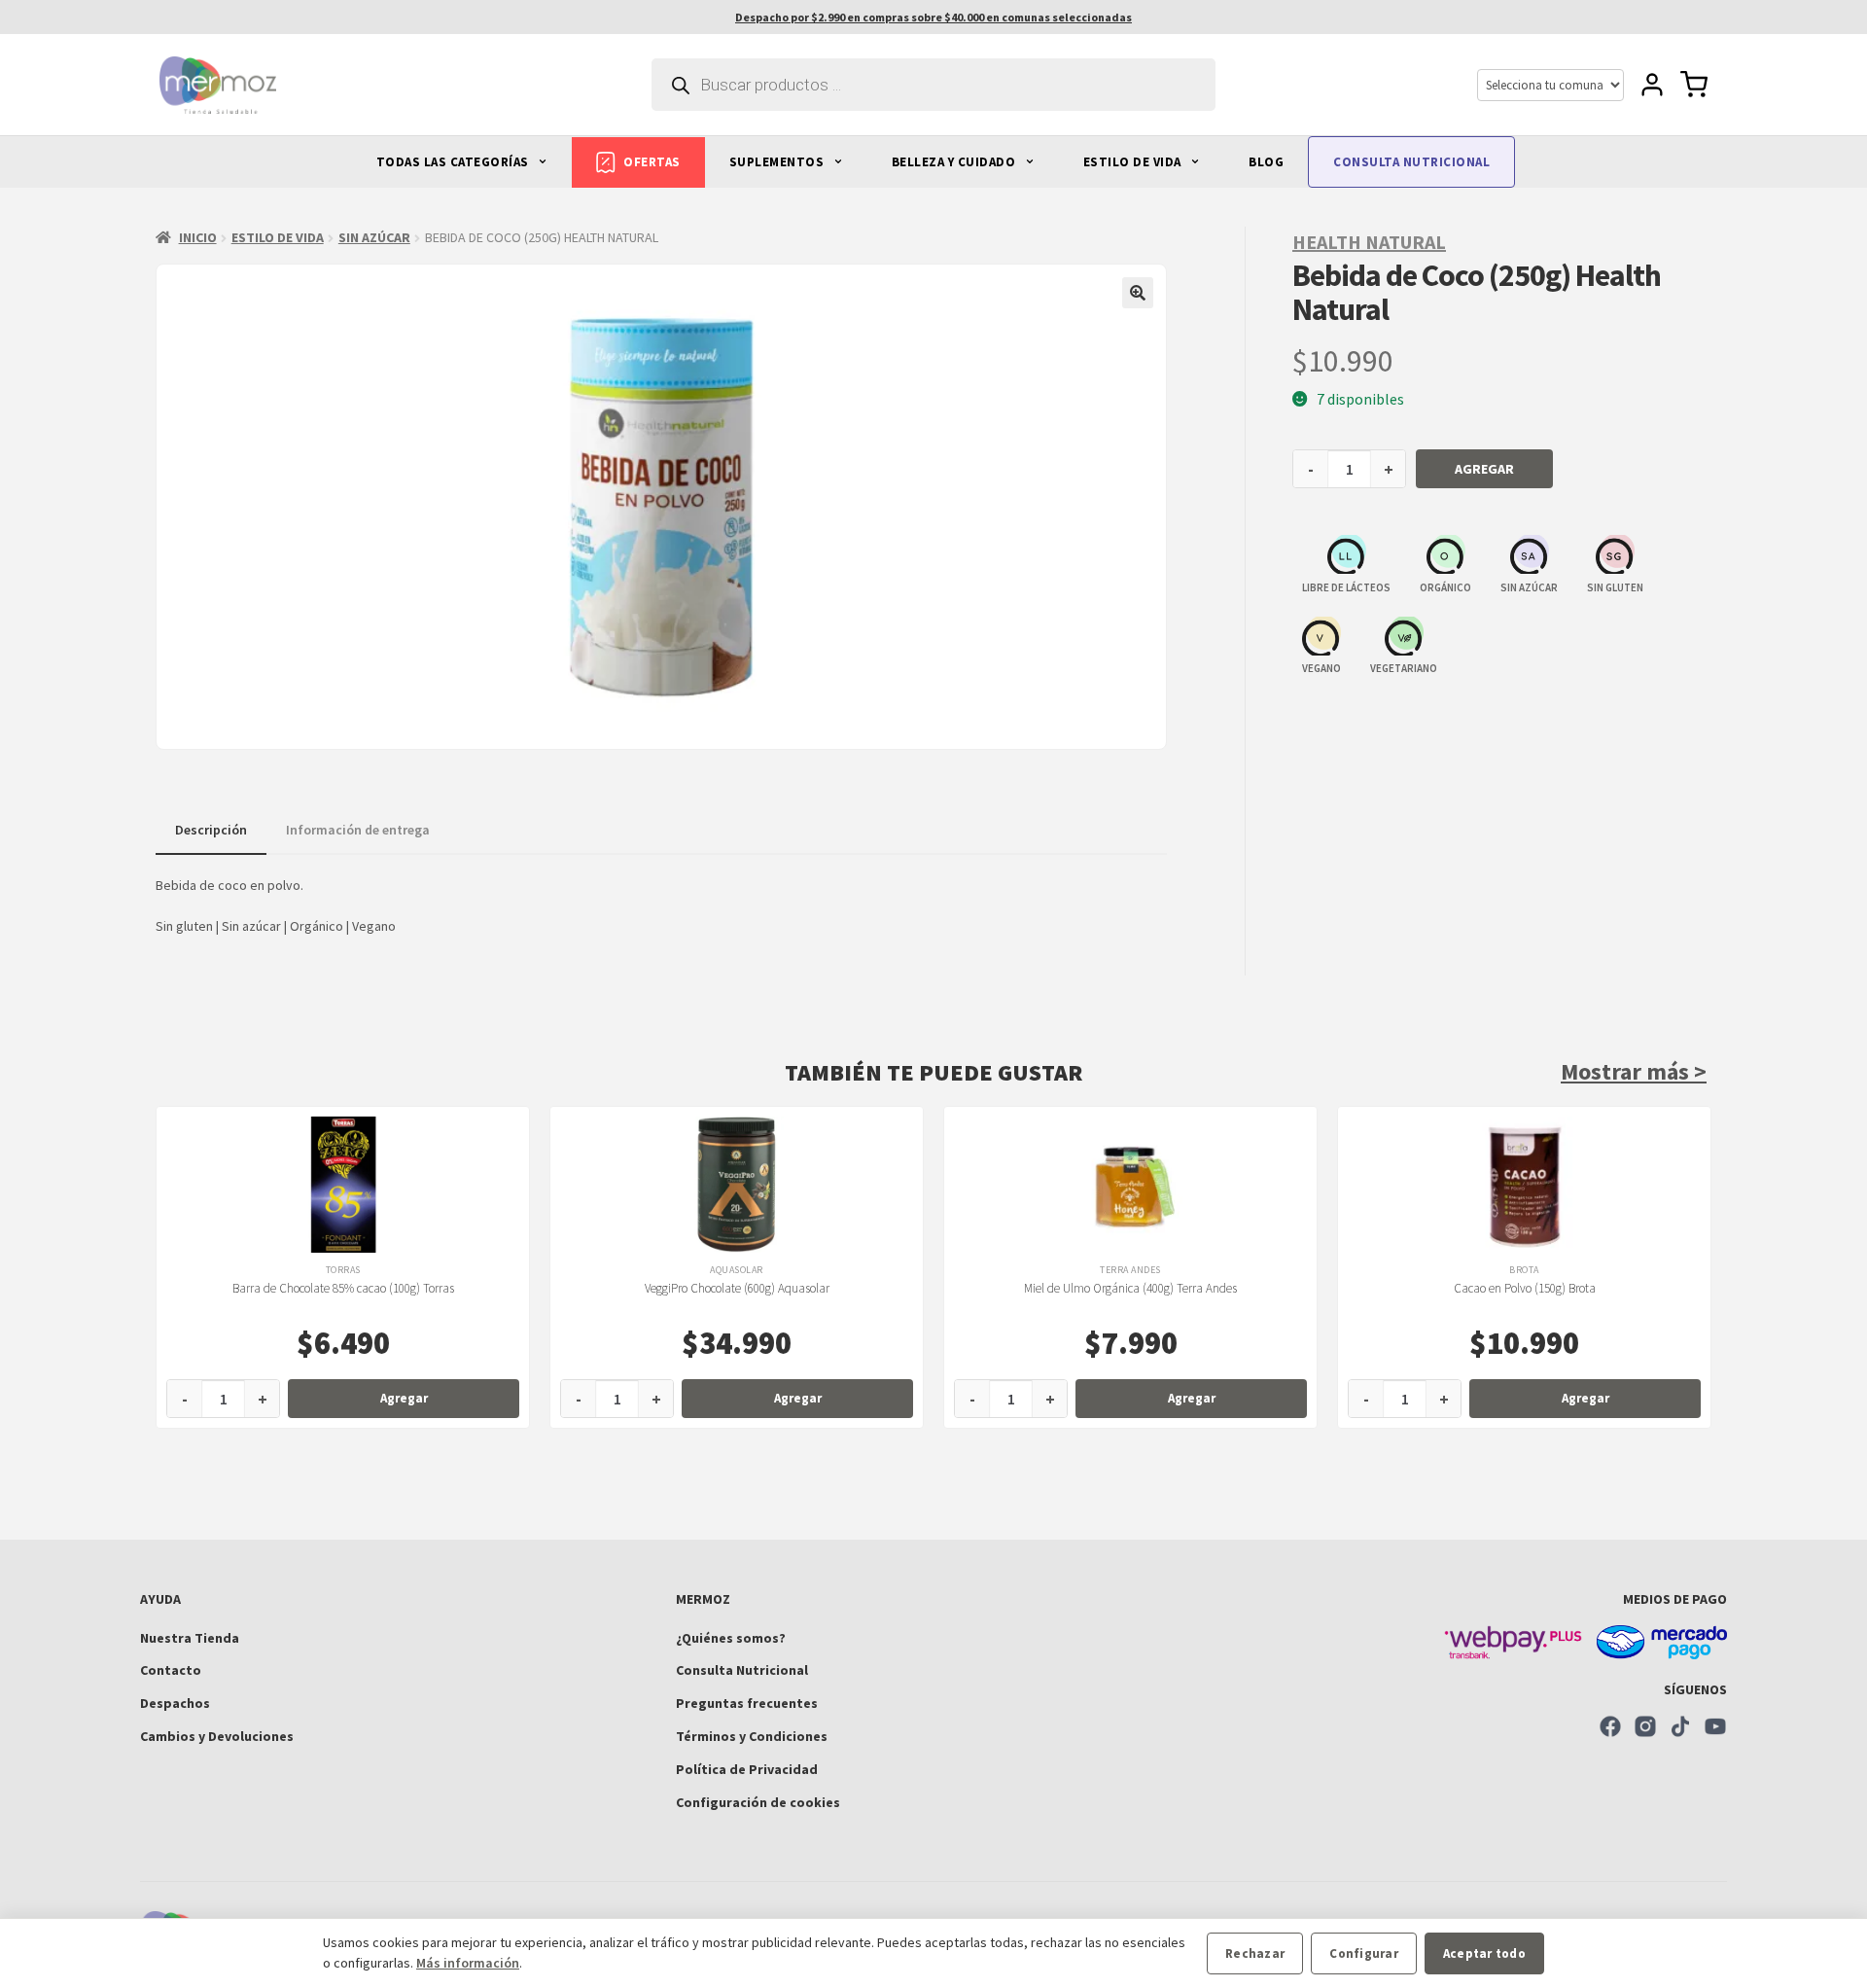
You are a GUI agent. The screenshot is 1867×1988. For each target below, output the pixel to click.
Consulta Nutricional (742, 1670)
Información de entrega (358, 830)
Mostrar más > (1634, 1071)
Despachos (175, 1703)
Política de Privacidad (747, 1769)
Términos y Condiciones (752, 1736)
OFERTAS (652, 162)
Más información (468, 1963)
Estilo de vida (278, 237)
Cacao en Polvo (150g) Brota (1525, 1288)
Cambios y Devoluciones (217, 1736)
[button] (1138, 293)
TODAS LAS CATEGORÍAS (455, 162)
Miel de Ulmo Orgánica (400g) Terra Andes (1130, 1288)
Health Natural (1369, 242)
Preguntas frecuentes (747, 1703)
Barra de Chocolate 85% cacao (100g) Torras (343, 1288)
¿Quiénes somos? (731, 1638)
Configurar (1364, 1953)
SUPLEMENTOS (778, 162)
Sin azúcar (374, 237)
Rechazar (1255, 1953)
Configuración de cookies (758, 1802)
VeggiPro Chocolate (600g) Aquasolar (737, 1288)
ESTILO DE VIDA (1134, 162)
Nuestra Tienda (190, 1638)
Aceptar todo (1484, 1953)
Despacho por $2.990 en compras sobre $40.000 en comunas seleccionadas (933, 17)
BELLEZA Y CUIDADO (955, 162)
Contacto (171, 1670)
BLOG (1266, 162)
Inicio (198, 237)
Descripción (211, 830)
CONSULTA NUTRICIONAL (1411, 162)
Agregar (1484, 469)
